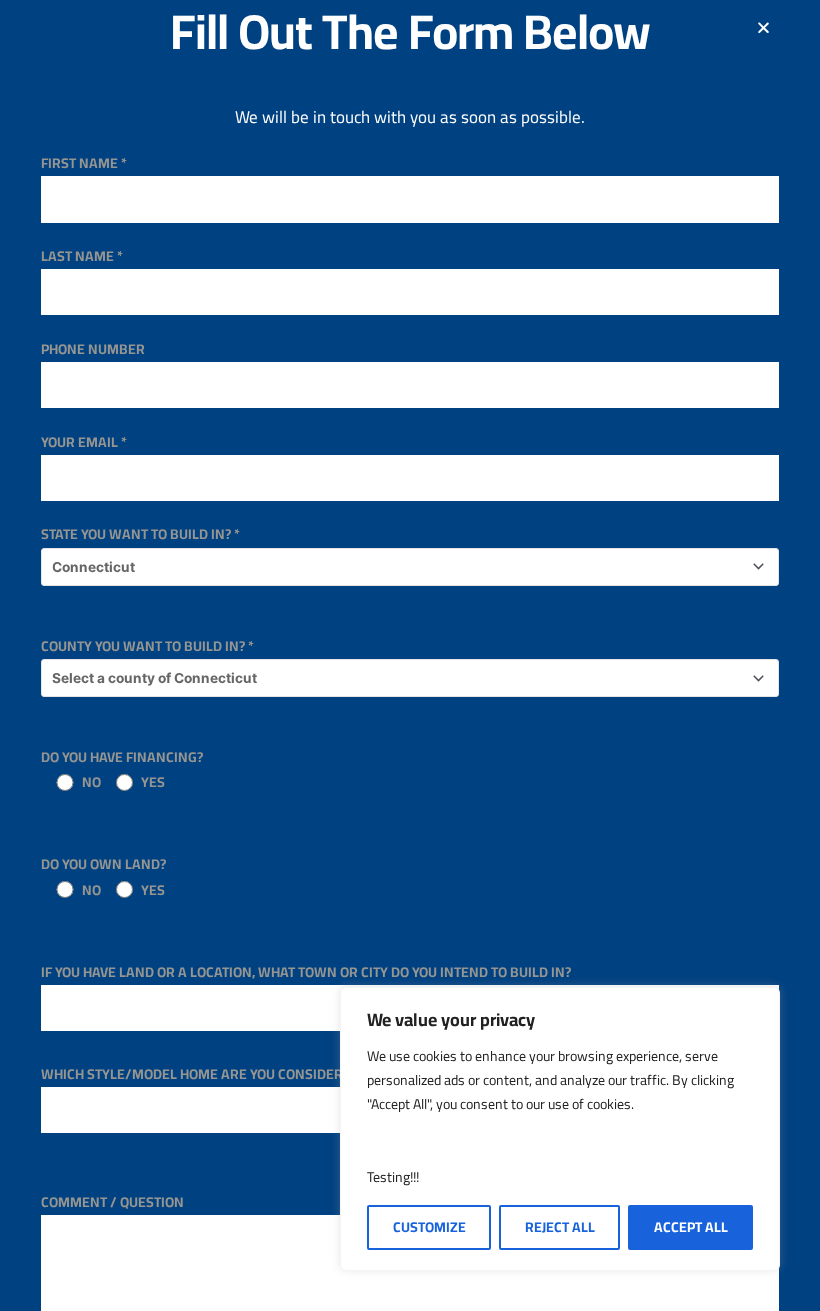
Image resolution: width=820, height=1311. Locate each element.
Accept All (691, 1227)
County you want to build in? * (147, 646)
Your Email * (84, 442)
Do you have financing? (122, 769)
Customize (429, 1227)
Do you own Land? (103, 876)
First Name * (84, 163)
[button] (763, 27)
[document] (410, 655)
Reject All (560, 1227)
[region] (560, 1129)
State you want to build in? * (140, 534)
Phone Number (93, 349)
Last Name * (82, 256)
